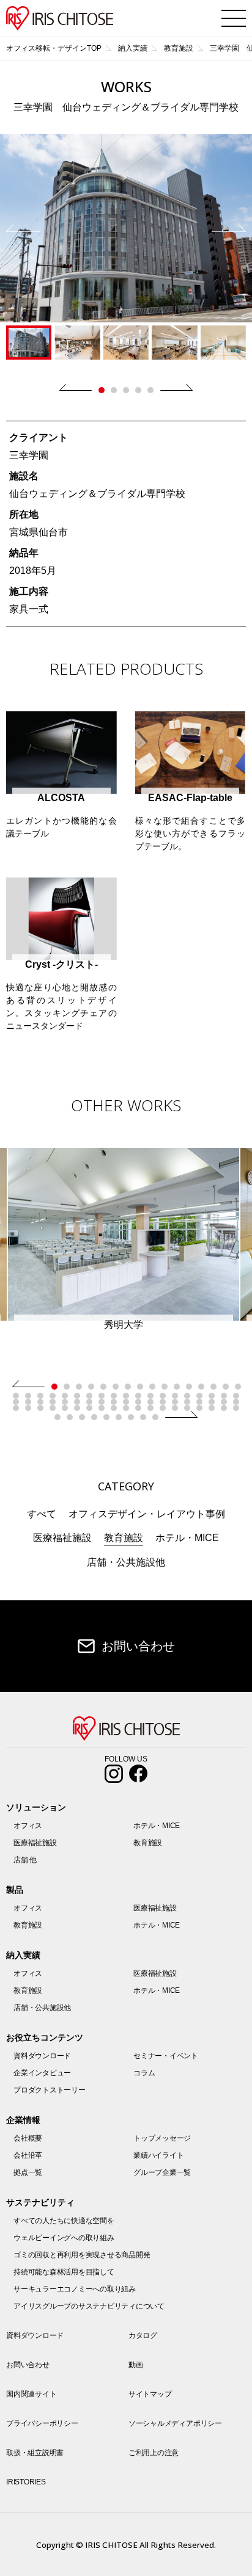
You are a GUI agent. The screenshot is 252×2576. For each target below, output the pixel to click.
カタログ (143, 2335)
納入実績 (23, 1955)
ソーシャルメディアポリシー (175, 2423)
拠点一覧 (28, 2172)
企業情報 (23, 2120)
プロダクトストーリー (50, 2090)
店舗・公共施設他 (126, 1562)
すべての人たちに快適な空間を (64, 2221)
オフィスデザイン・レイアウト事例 (147, 1514)
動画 (136, 2365)
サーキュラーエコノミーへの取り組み (75, 2289)
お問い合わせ (138, 1646)
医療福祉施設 (62, 1538)
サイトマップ (150, 2394)
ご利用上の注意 (154, 2453)
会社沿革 (28, 2155)
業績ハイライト (158, 2155)
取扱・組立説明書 (35, 2453)
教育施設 (124, 1538)
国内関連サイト (31, 2394)
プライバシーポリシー (42, 2423)
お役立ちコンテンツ (45, 2037)
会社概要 (28, 2138)
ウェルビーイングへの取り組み (64, 2238)
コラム (144, 2073)
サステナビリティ (40, 2202)
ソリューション (36, 1807)
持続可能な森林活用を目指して (64, 2272)
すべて (42, 1514)
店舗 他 (25, 1860)
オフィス (28, 1826)
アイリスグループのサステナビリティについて (89, 2306)
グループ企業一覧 (162, 2172)
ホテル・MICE (187, 1538)
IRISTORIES (26, 2482)
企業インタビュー (42, 2073)
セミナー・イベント (166, 2056)
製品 (15, 1890)
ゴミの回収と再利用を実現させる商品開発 (82, 2255)
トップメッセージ (162, 2138)
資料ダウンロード (42, 2056)
